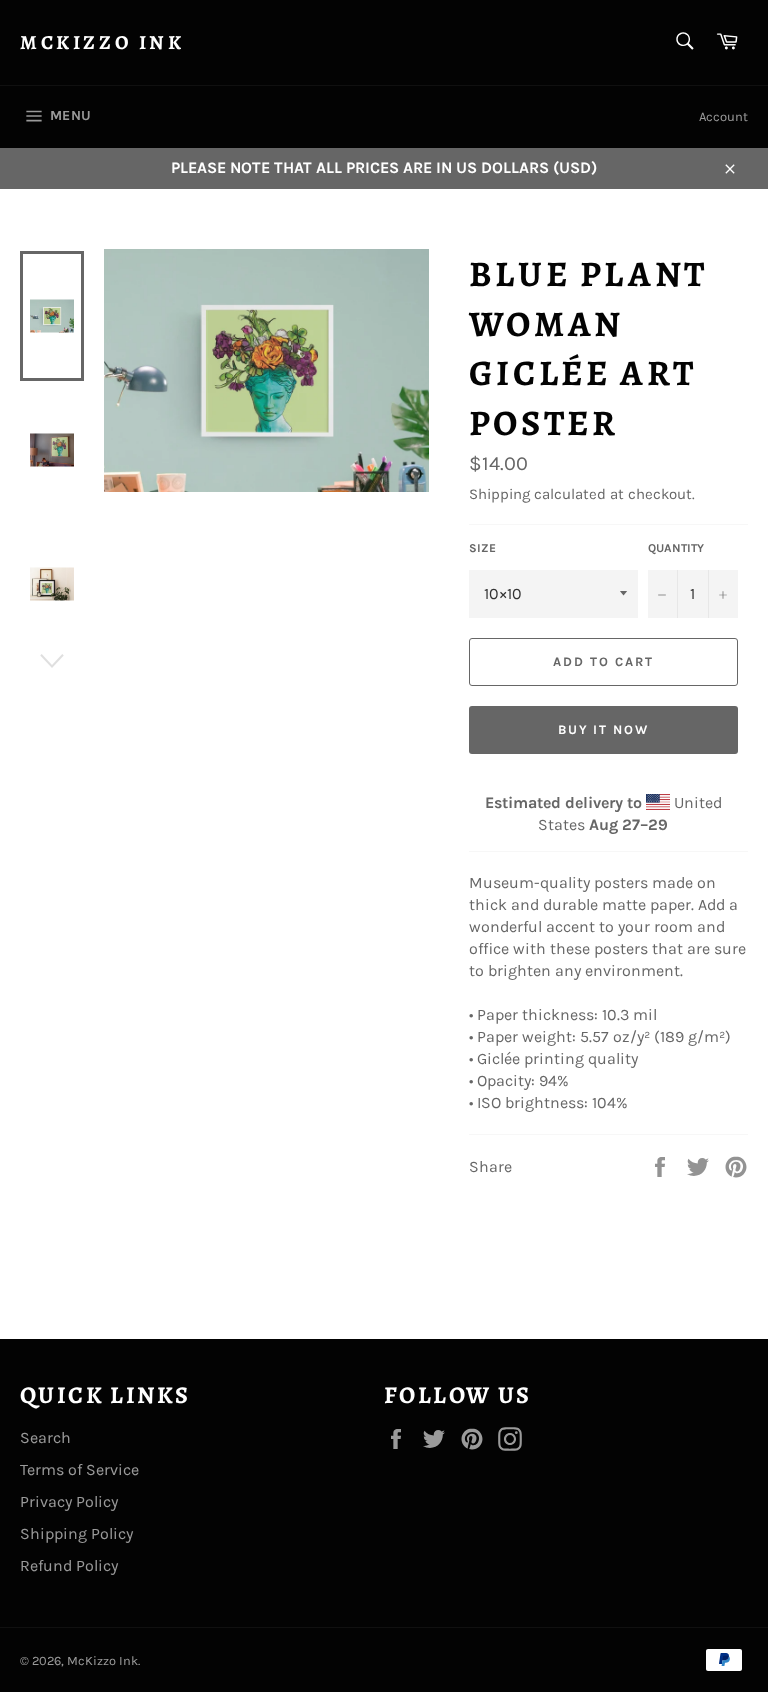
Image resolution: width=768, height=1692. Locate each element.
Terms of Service (79, 1469)
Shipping (499, 494)
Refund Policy (69, 1565)
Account (723, 116)
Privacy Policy (69, 1501)
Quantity (676, 548)
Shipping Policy (76, 1533)
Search (45, 1437)
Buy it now (604, 729)
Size (482, 548)
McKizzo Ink (102, 42)
